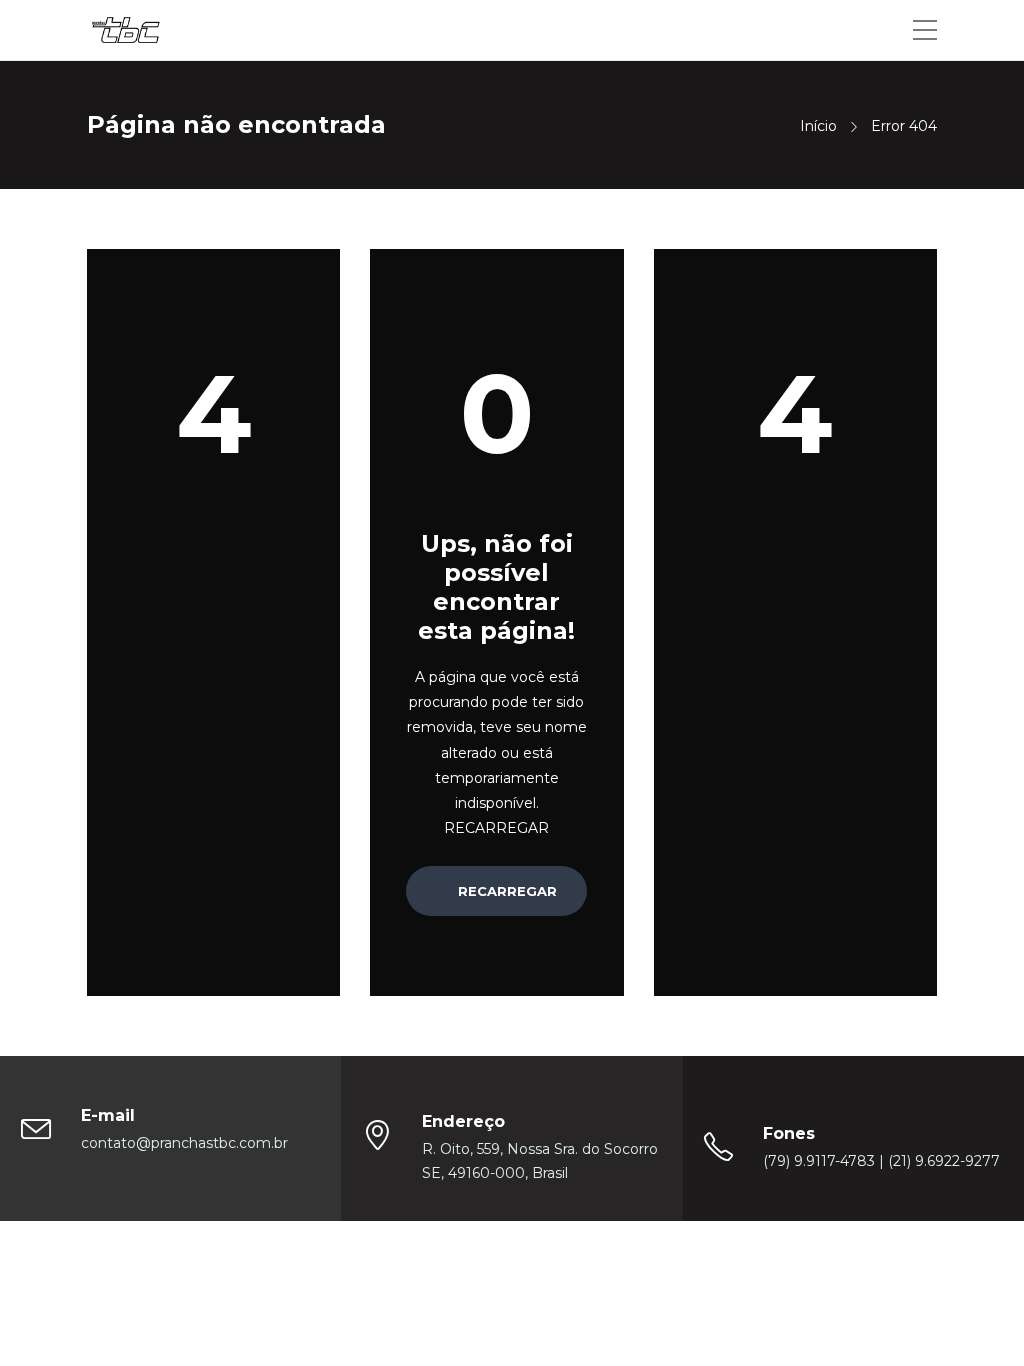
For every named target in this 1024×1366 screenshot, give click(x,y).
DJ (674, 1281)
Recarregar (505, 891)
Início (818, 126)
